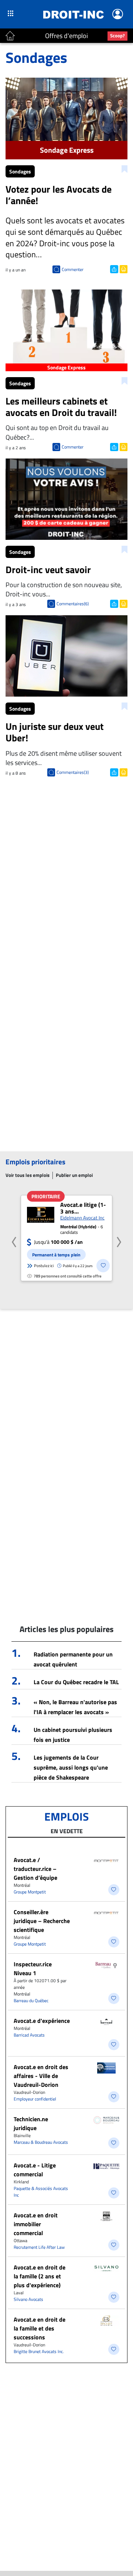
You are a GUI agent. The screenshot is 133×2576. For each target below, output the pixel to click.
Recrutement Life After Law (39, 2247)
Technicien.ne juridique (31, 2123)
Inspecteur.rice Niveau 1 (33, 1969)
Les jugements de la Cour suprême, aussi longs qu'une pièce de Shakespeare (71, 1767)
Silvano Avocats (28, 2299)
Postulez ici (44, 1266)
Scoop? (117, 35)
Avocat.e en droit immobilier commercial (36, 2224)
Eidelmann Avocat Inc (82, 1218)
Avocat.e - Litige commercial (35, 2170)
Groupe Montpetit (30, 1892)
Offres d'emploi (66, 36)
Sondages (20, 171)
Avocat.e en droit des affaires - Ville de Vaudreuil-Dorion (41, 2076)
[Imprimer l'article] (123, 268)
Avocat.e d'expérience (42, 2021)
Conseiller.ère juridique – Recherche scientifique (42, 1921)
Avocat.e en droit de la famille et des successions (40, 2328)
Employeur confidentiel (35, 2099)
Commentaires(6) (73, 604)
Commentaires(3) (73, 772)
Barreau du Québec (31, 2000)
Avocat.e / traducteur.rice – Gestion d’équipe (35, 1869)
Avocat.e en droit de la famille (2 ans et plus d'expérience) (40, 2276)
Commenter (73, 269)
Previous (14, 1240)
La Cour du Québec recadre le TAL (76, 1682)
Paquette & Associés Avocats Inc (41, 2192)
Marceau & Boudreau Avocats (41, 2142)
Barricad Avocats (29, 2035)
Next (119, 1240)
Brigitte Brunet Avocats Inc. (39, 2351)
